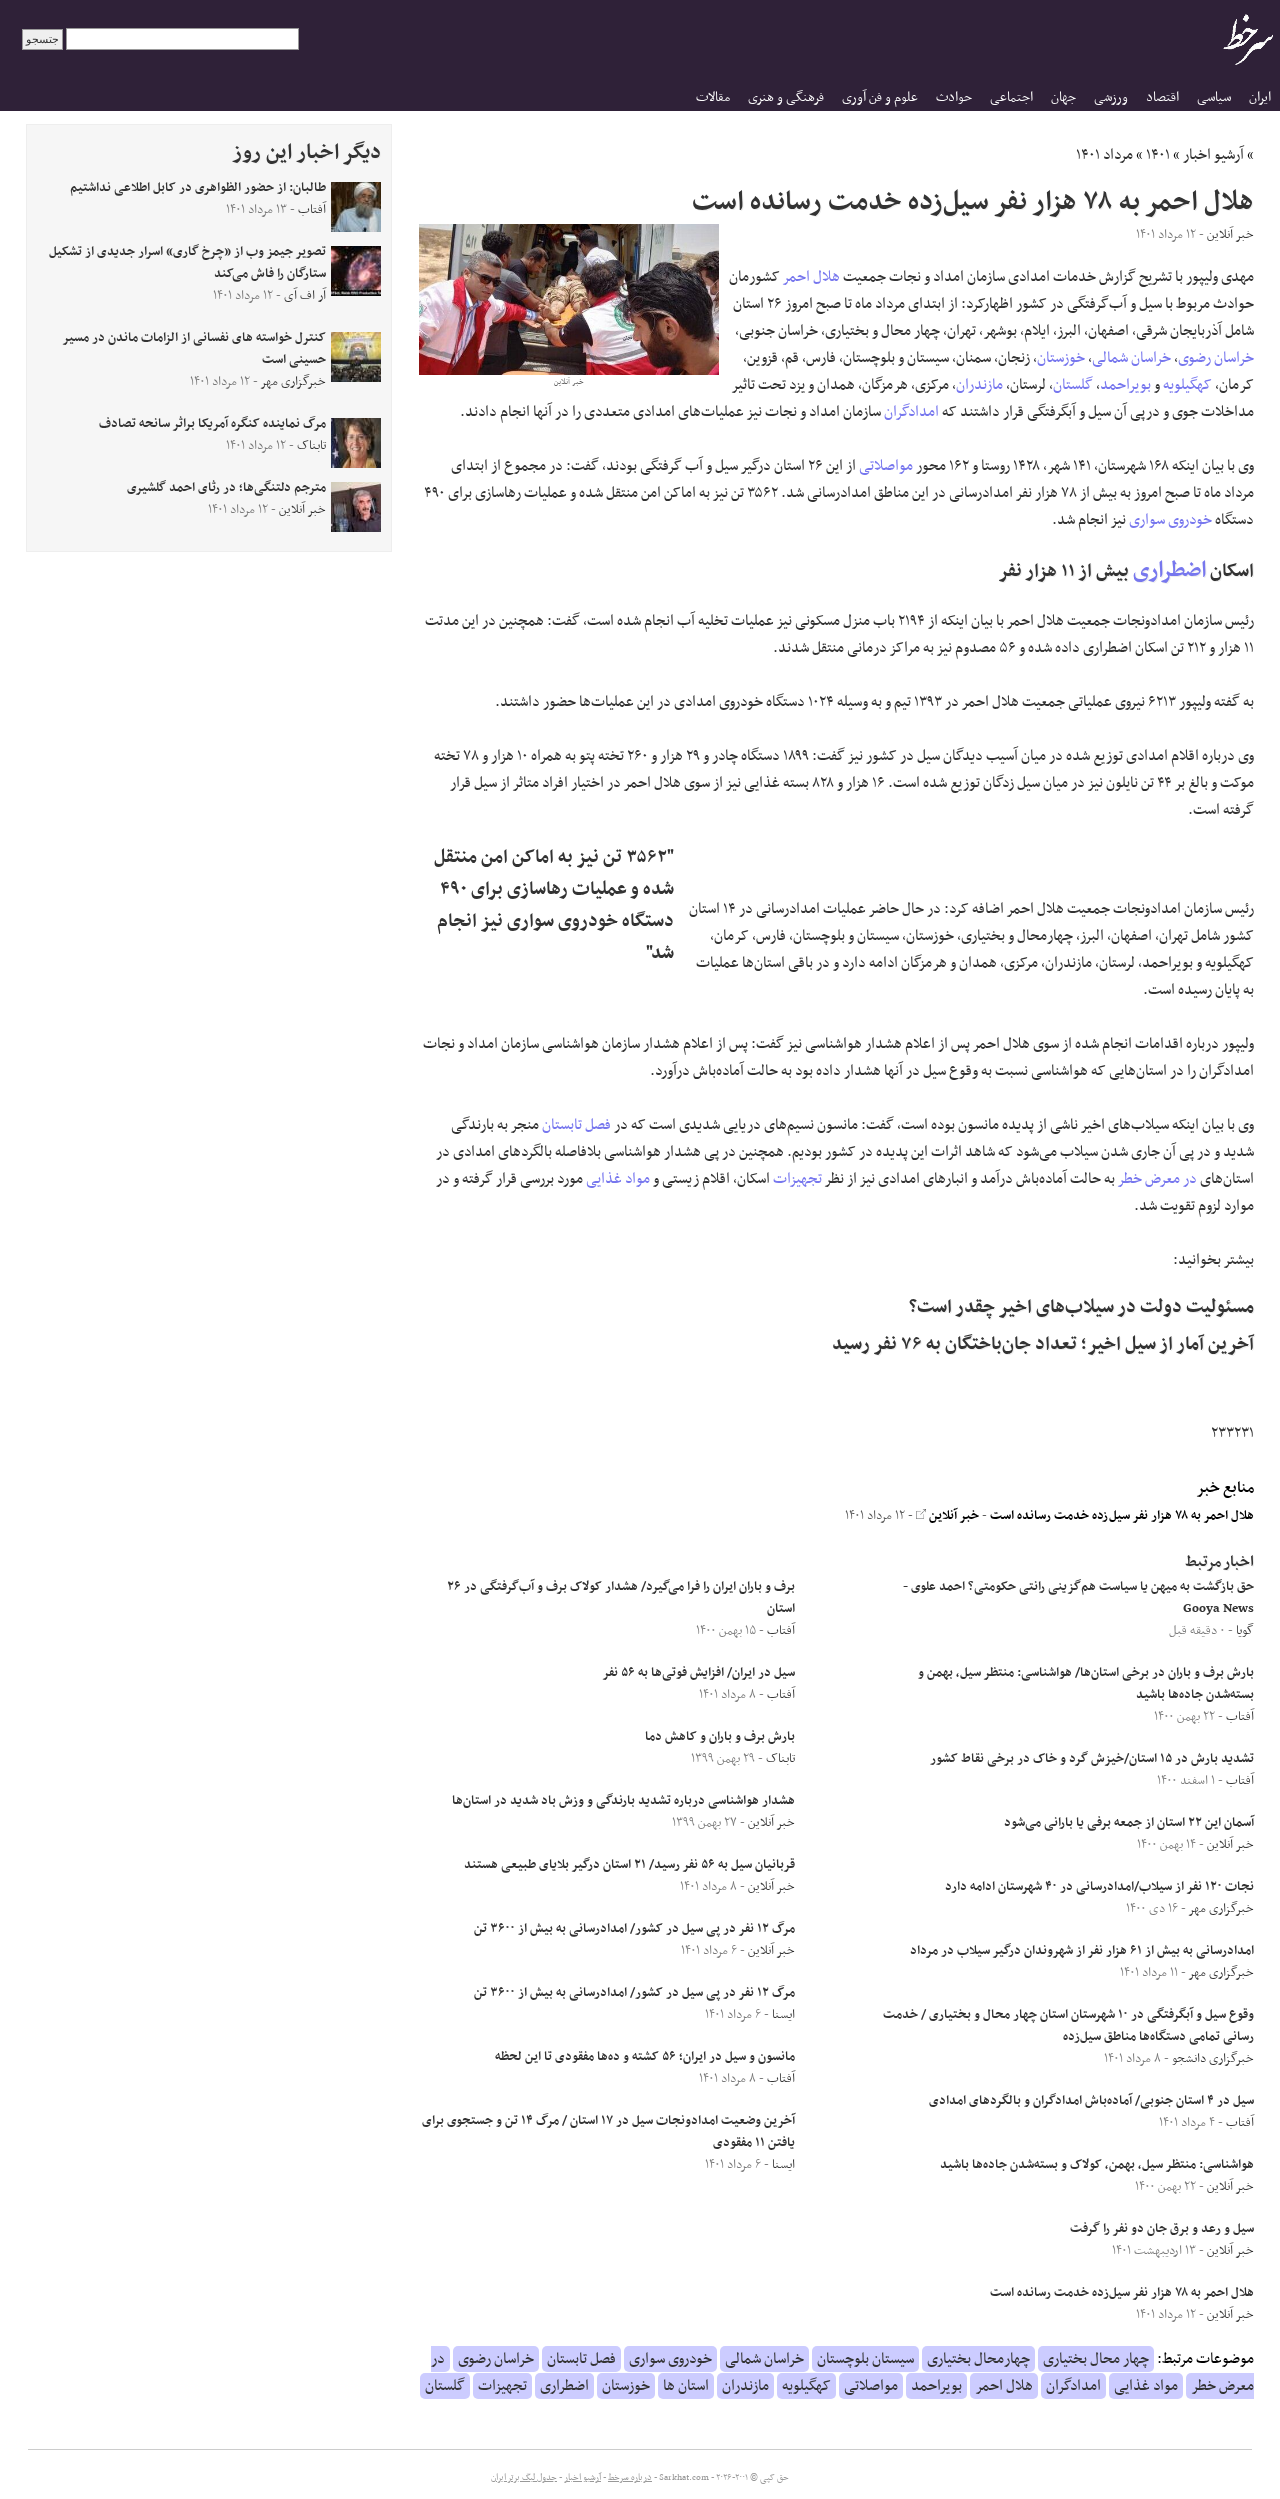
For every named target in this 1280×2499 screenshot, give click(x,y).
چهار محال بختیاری (1096, 2359)
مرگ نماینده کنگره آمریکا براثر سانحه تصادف (212, 424)
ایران (1260, 97)
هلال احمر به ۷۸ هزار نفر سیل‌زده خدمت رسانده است (1122, 1516)
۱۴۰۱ (1158, 155)
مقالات (713, 97)
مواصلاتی (886, 466)
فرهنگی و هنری (786, 97)
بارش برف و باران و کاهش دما (720, 1737)
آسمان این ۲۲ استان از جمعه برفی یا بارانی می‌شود (1129, 1823)
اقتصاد (1162, 97)
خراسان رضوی (1216, 358)
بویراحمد (1125, 385)
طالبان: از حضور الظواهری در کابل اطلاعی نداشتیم (198, 188)
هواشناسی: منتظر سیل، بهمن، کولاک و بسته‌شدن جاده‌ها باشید (1097, 2165)
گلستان (1073, 385)
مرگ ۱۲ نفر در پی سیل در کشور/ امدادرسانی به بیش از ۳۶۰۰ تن (634, 1929)
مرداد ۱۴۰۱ (1104, 155)
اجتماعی (1011, 97)
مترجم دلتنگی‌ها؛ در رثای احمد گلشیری (226, 488)
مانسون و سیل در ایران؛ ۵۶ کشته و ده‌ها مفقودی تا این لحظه (645, 2057)
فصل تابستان (576, 1125)
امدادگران (911, 412)
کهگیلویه (1187, 385)
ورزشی (1111, 97)
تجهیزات (797, 1179)
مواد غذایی (618, 1179)
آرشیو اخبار (1213, 155)
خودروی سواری (1170, 520)
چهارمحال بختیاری (978, 2359)
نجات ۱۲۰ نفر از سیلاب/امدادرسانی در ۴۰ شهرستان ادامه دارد (1099, 1887)
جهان (1063, 97)
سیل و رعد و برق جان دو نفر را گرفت (1162, 2229)
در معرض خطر (1157, 1179)
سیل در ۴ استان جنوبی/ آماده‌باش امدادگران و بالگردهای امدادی (1091, 2101)
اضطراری (1169, 570)
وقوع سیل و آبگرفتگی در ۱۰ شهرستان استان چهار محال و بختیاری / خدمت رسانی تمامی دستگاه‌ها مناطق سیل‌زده (1068, 2026)
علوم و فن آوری (880, 97)
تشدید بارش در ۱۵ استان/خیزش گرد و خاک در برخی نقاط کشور (1092, 1759)
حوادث (954, 97)
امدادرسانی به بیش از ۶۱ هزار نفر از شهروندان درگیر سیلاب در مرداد (1082, 1951)
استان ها (686, 2386)
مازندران (979, 385)
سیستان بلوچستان (865, 2359)
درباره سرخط (630, 2478)
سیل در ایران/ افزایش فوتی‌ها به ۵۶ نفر (698, 1673)
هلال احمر (811, 277)
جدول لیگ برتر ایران (524, 2478)
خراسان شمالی (1131, 358)
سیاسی (1214, 97)
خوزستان (1061, 358)
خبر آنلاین (952, 1516)
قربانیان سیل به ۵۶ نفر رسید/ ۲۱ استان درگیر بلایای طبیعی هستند (629, 1865)
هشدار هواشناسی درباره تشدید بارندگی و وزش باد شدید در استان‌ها (623, 1801)
